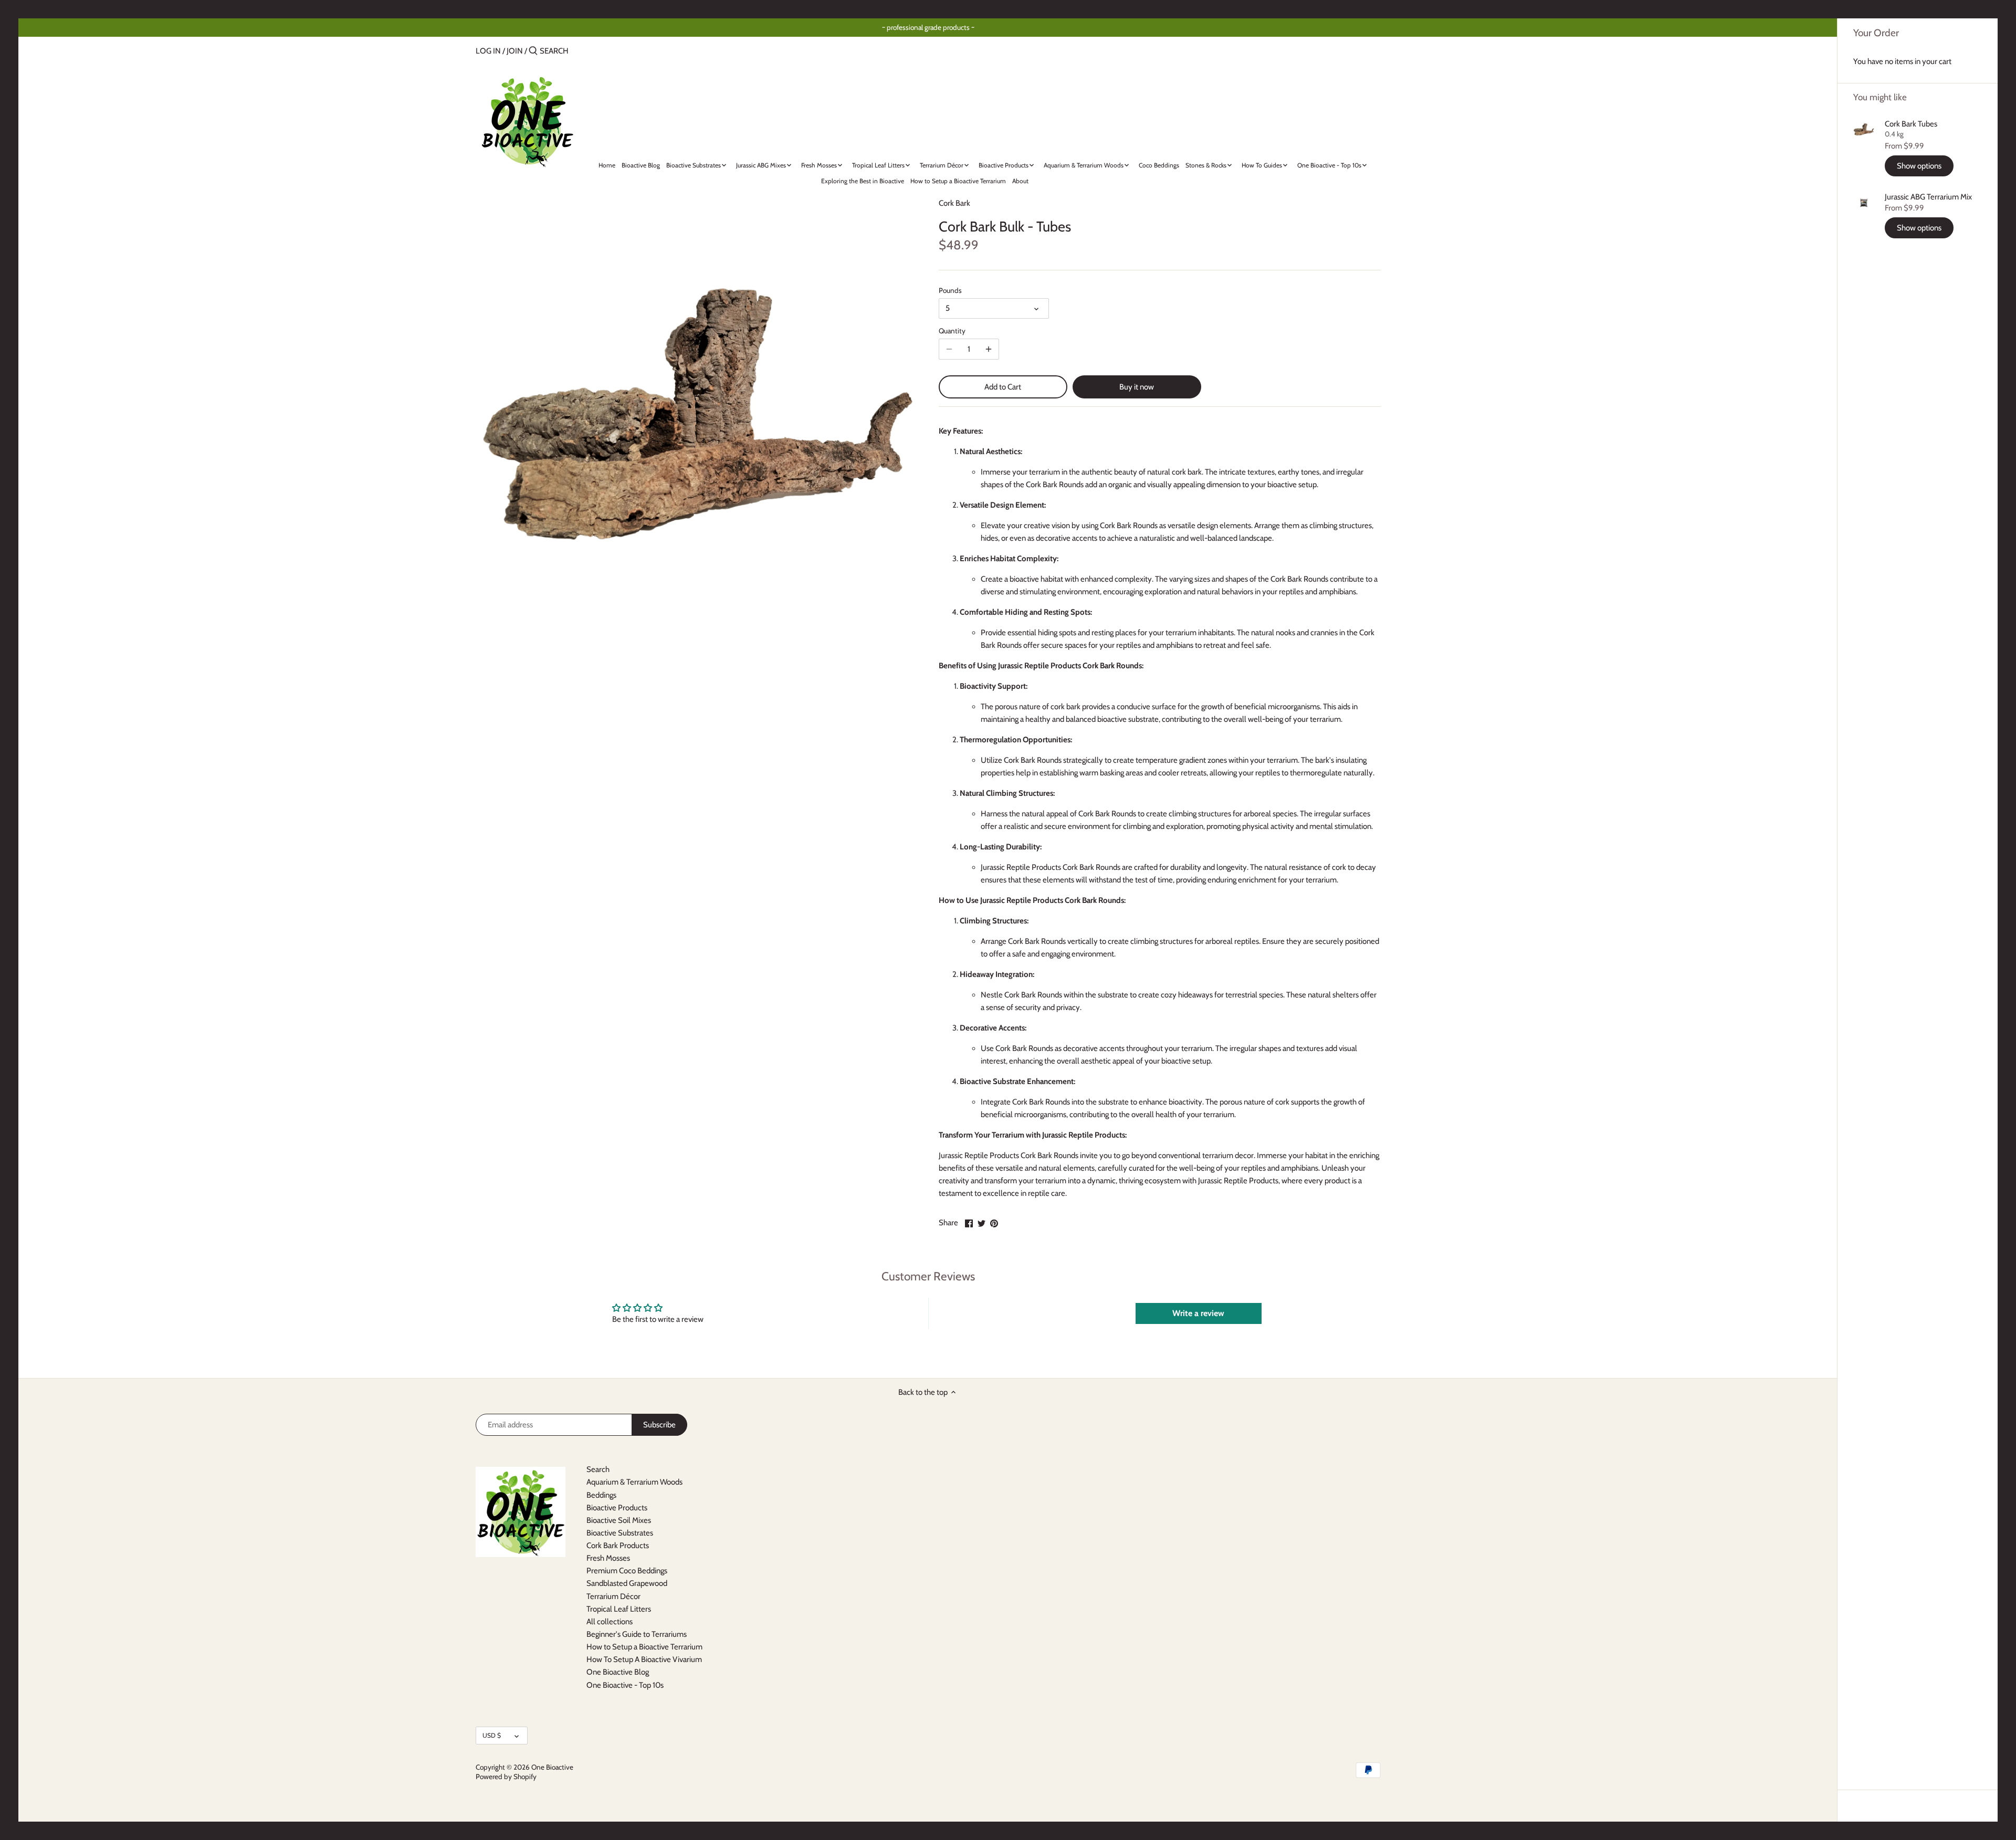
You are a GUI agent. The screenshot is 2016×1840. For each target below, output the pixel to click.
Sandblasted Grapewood (627, 1583)
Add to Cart (1003, 387)
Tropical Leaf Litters (619, 1609)
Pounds (950, 290)
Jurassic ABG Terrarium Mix (1928, 197)
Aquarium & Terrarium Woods (634, 1482)
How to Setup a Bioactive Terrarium (644, 1647)
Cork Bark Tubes (1911, 124)
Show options (1919, 166)
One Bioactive (552, 1767)
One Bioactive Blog (618, 1672)
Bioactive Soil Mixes (619, 1520)
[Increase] (989, 349)
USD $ (492, 1735)
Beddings (601, 1495)
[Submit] (533, 51)
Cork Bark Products (618, 1545)
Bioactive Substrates (620, 1533)
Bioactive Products (617, 1508)
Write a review (1198, 1313)
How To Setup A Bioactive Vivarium (644, 1659)
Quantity (952, 331)
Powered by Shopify (506, 1776)
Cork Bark (954, 203)
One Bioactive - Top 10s (625, 1685)
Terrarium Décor (613, 1596)
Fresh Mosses (608, 1558)
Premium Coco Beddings (627, 1571)
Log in (488, 51)
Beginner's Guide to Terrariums (637, 1634)
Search (598, 1469)
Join (515, 51)
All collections (610, 1622)
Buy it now (1137, 387)
